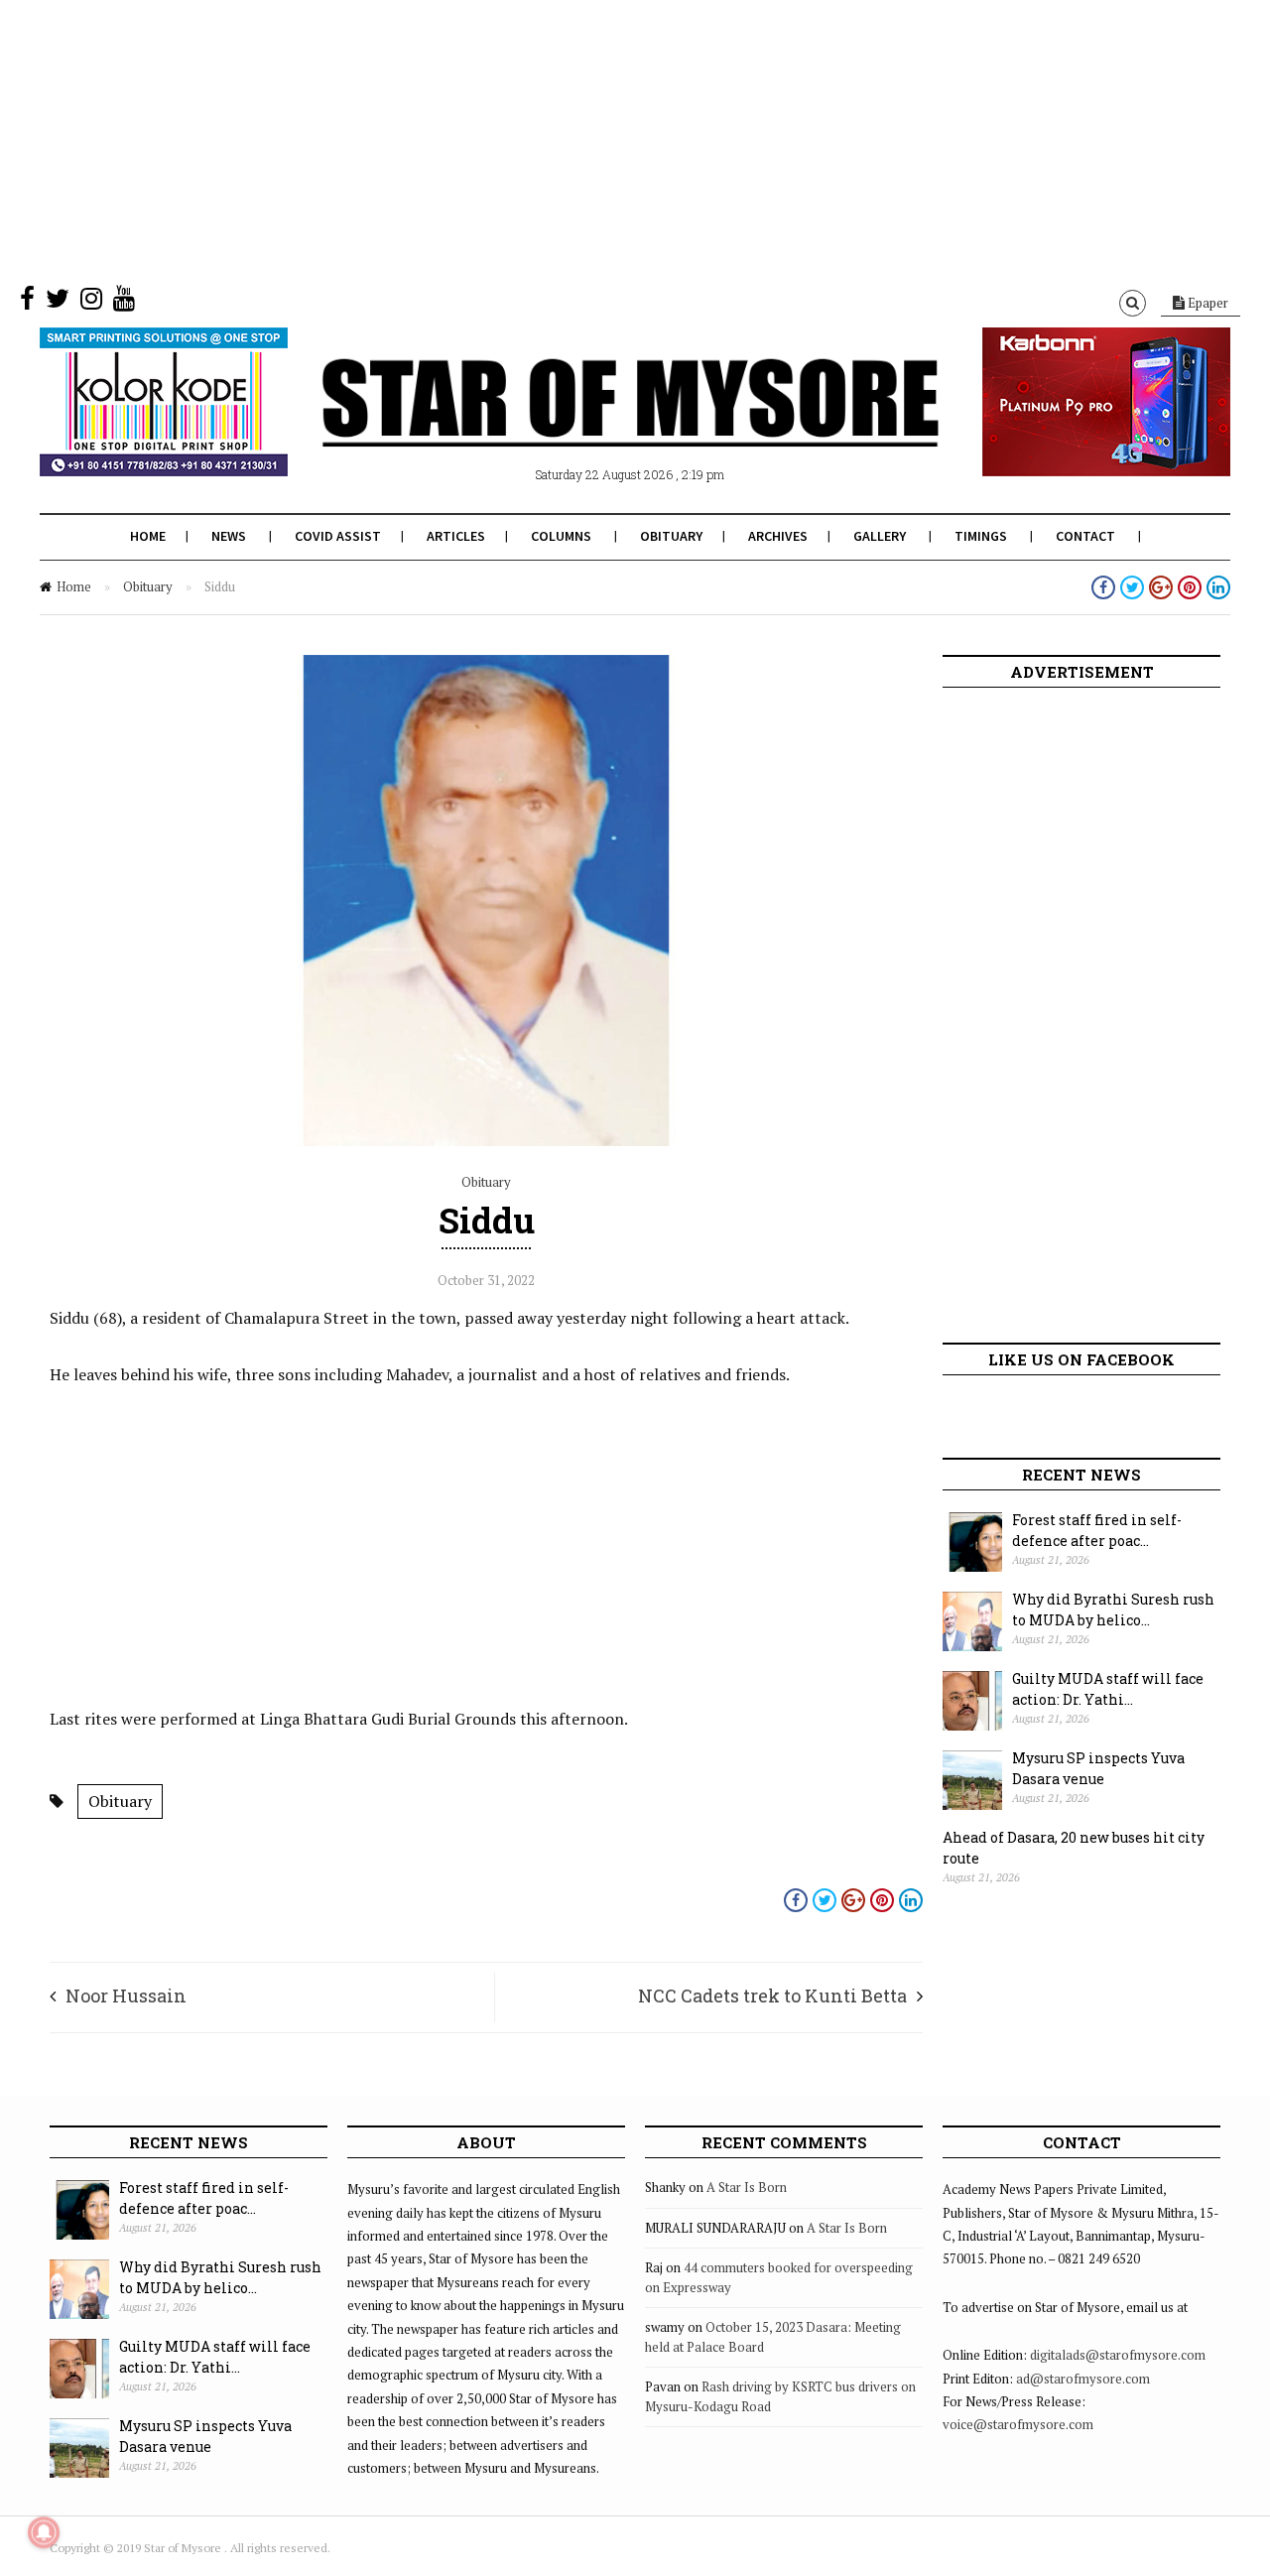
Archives (778, 536)
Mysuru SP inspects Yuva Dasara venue (1098, 1768)
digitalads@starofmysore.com (1118, 2355)
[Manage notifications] (44, 2532)
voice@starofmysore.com (1018, 2424)
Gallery (880, 536)
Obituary (671, 536)
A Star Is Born (747, 2187)
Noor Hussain (126, 1996)
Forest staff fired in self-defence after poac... (1097, 1530)
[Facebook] (27, 303)
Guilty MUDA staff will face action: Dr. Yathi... (1108, 1689)
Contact (1085, 536)
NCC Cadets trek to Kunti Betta (772, 1996)
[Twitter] (58, 303)
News (229, 536)
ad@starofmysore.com (1083, 2379)
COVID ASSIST (338, 536)
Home (148, 536)
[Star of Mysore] (585, 426)
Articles (456, 536)
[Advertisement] (595, 139)
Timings (981, 536)
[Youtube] (124, 303)
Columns (561, 536)
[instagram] (91, 303)
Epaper (1206, 303)
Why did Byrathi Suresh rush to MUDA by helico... (1113, 1610)
